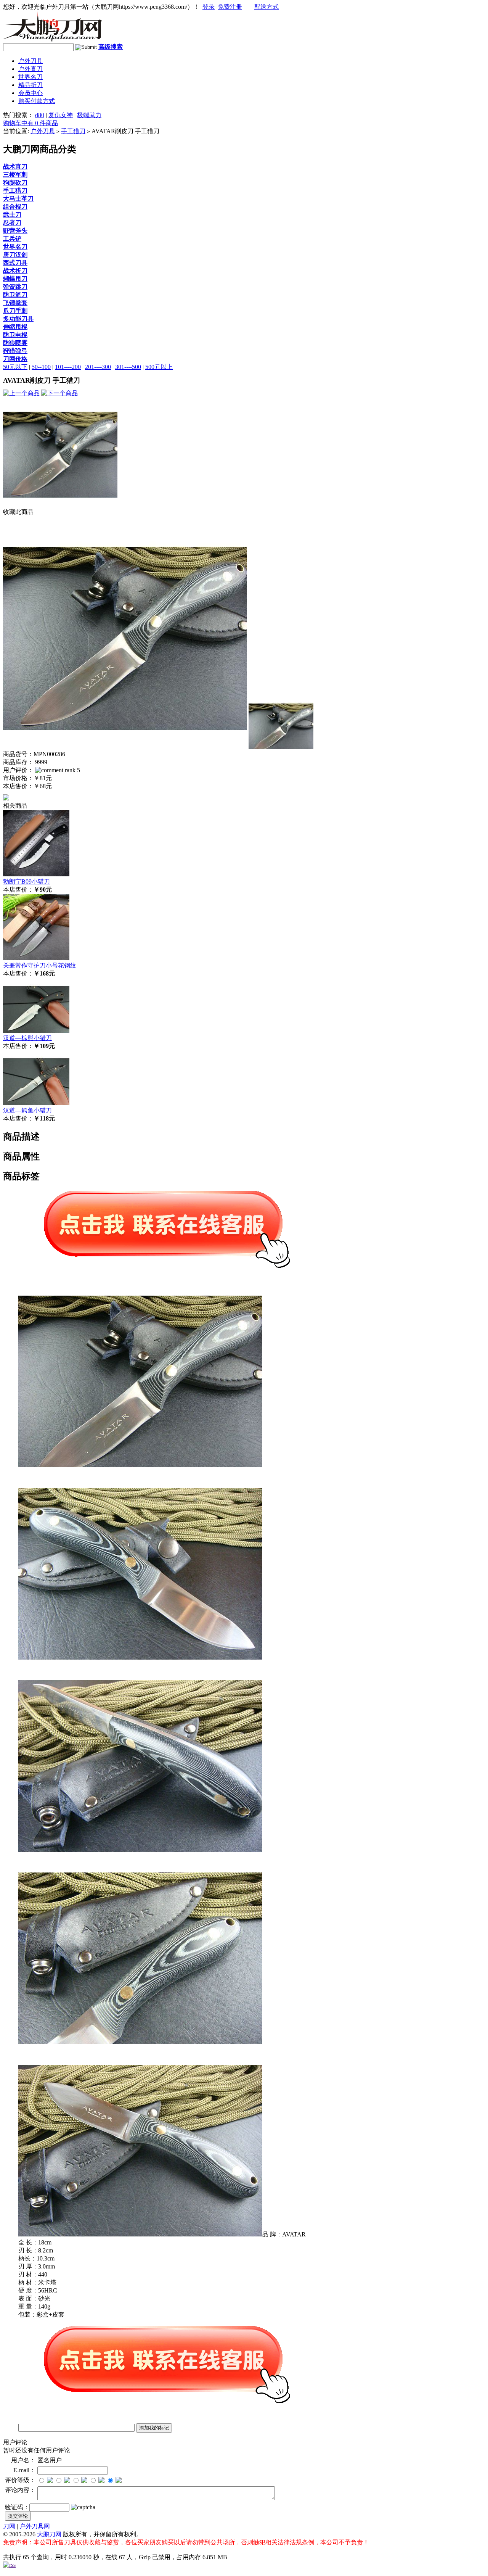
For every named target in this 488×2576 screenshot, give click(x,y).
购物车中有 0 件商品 (30, 123)
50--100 (41, 367)
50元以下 (15, 367)
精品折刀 (30, 85)
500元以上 (159, 367)
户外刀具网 (35, 2526)
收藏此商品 (18, 512)
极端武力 (89, 115)
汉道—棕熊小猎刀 (27, 1038)
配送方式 (266, 7)
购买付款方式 (37, 101)
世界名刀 (30, 77)
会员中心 (30, 93)
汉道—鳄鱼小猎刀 (27, 1110)
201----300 (98, 367)
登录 (209, 7)
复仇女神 (61, 115)
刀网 (9, 2526)
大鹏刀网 (49, 2534)
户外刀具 (30, 61)
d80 (40, 115)
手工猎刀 (73, 131)
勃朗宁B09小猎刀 (26, 881)
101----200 (68, 367)
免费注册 (230, 7)
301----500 (128, 367)
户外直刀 (30, 69)
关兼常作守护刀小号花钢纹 (40, 965)
